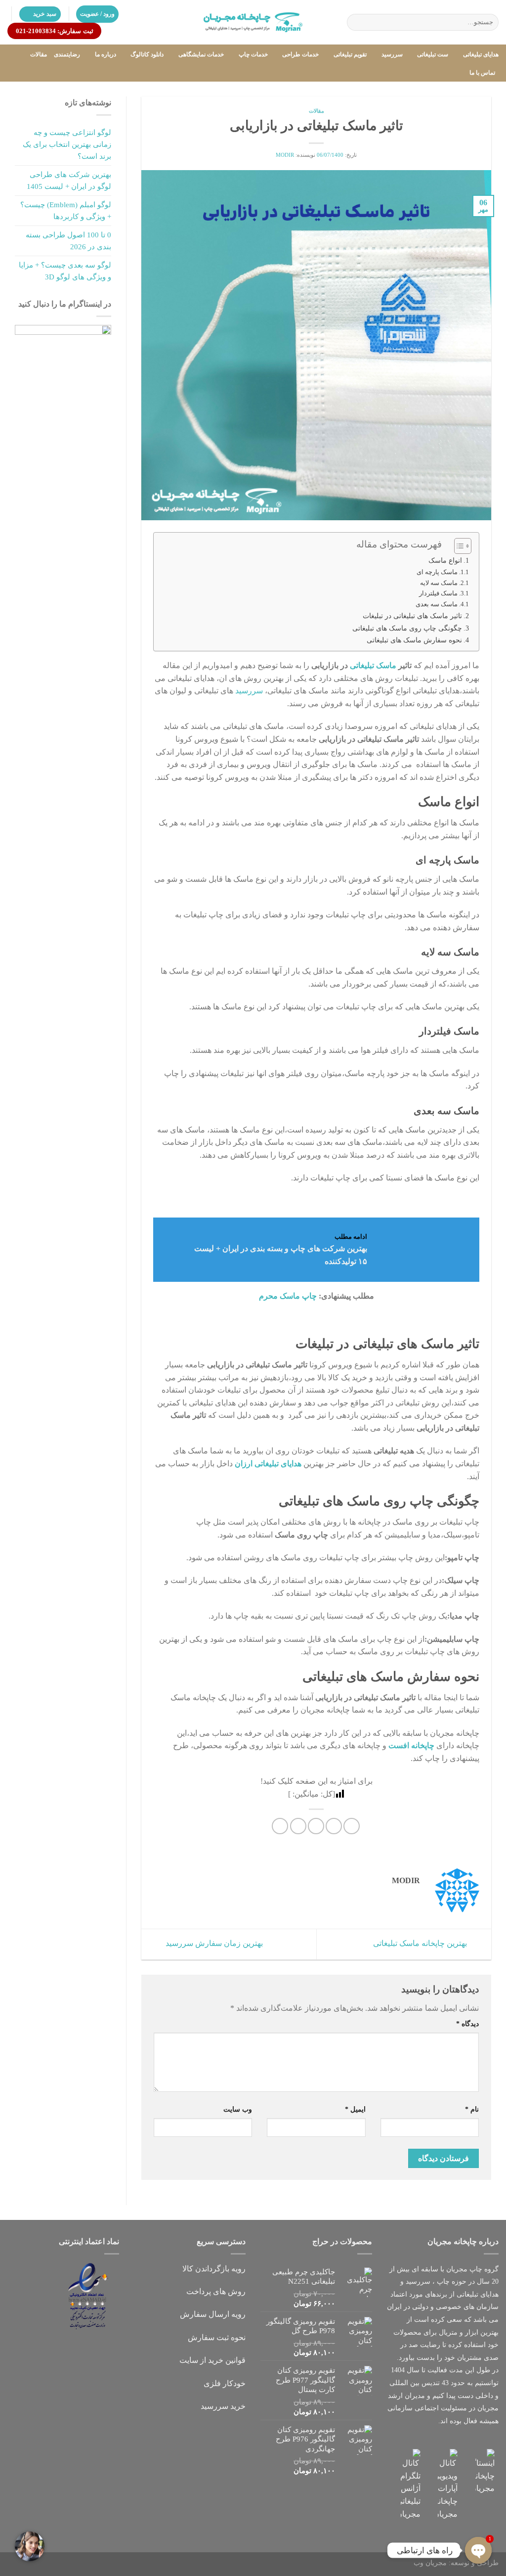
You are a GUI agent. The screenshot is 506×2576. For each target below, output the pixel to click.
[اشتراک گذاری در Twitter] (334, 1826)
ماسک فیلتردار (438, 593)
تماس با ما (482, 73)
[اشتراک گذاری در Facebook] (352, 1826)
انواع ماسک (445, 560)
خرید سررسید (223, 2406)
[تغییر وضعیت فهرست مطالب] (458, 546)
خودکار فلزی (225, 2383)
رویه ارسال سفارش (213, 2314)
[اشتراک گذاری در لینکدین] (280, 1826)
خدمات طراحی (300, 54)
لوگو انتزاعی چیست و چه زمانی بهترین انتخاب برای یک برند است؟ (67, 144)
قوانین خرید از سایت (212, 2360)
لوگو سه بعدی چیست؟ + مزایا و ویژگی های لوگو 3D (65, 271)
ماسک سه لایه (439, 583)
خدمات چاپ (253, 54)
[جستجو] (357, 22)
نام (472, 2109)
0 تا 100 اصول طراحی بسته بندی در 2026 (68, 241)
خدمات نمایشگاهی (201, 54)
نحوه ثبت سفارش (217, 2337)
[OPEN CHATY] (478, 2550)
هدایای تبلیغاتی (481, 54)
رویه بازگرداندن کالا (214, 2269)
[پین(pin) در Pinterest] (298, 1826)
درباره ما (105, 54)
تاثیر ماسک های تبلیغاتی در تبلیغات (412, 616)
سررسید (392, 54)
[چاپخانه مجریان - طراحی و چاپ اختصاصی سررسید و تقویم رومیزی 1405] (253, 22)
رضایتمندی (67, 54)
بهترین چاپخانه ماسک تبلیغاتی (421, 1943)
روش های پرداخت (216, 2291)
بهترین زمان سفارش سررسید (213, 1943)
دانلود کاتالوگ (147, 54)
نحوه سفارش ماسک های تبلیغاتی (414, 640)
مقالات (39, 54)
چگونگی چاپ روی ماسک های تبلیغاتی (407, 628)
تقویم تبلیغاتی (350, 54)
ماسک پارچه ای (437, 572)
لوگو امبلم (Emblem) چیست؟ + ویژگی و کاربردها (66, 211)
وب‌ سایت (238, 2109)
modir (285, 155)
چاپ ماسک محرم (288, 1296)
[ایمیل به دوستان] (316, 1826)
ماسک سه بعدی (437, 604)
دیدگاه (467, 2024)
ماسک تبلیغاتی (373, 665)
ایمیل (355, 2109)
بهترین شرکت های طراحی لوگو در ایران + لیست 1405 (69, 181)
